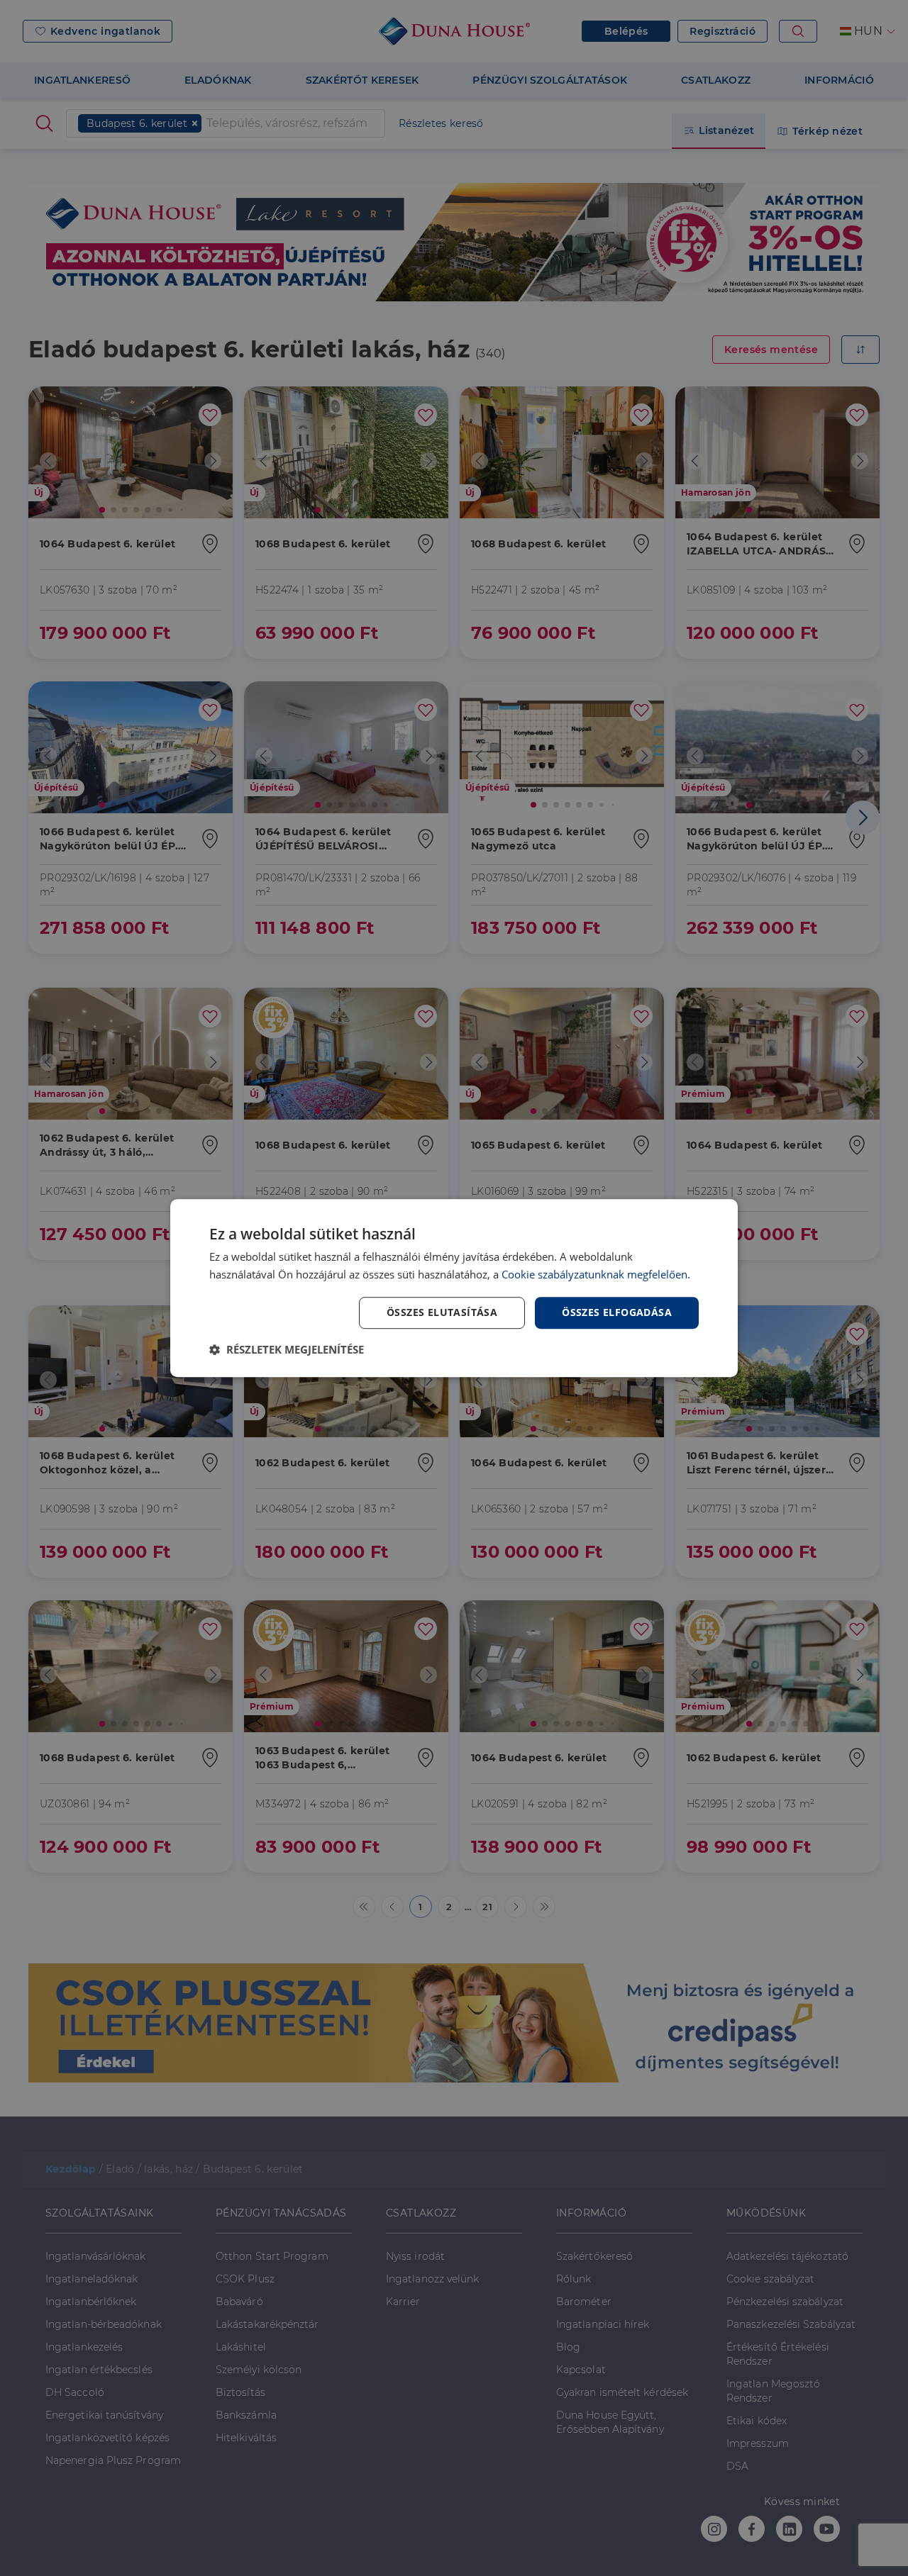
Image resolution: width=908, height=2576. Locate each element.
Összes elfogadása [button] (617, 1313)
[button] (287, 1349)
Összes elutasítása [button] (442, 1313)
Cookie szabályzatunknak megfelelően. (596, 1274)
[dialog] (454, 1288)
